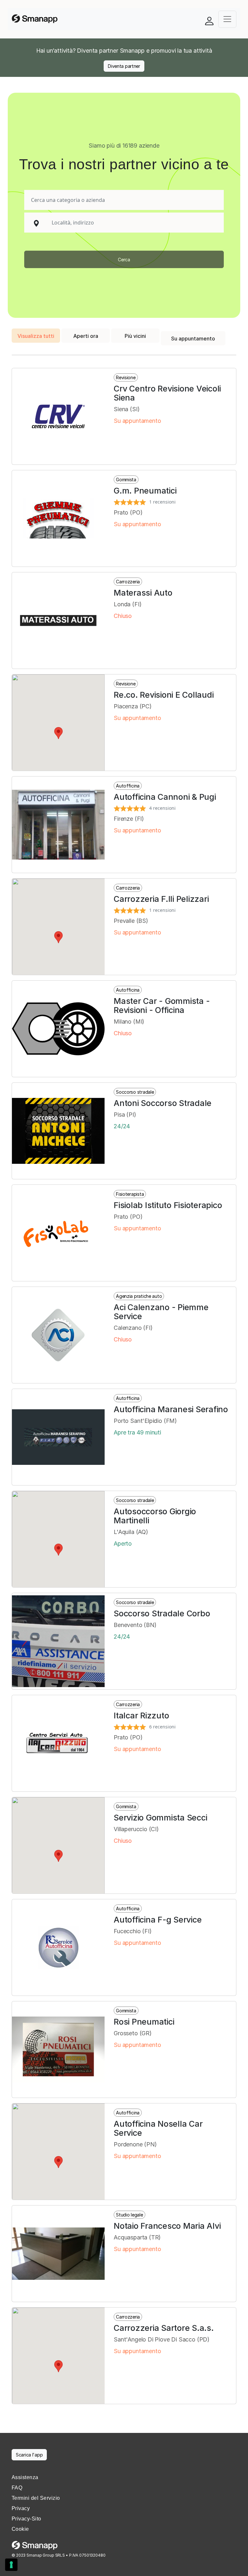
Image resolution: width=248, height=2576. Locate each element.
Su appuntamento (193, 339)
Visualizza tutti (36, 336)
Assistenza (25, 2477)
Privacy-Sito (26, 2519)
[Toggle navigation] (227, 19)
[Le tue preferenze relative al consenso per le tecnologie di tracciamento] (11, 2565)
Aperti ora (86, 336)
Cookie (20, 2529)
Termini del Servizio (36, 2498)
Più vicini (135, 336)
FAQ (17, 2488)
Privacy (21, 2508)
